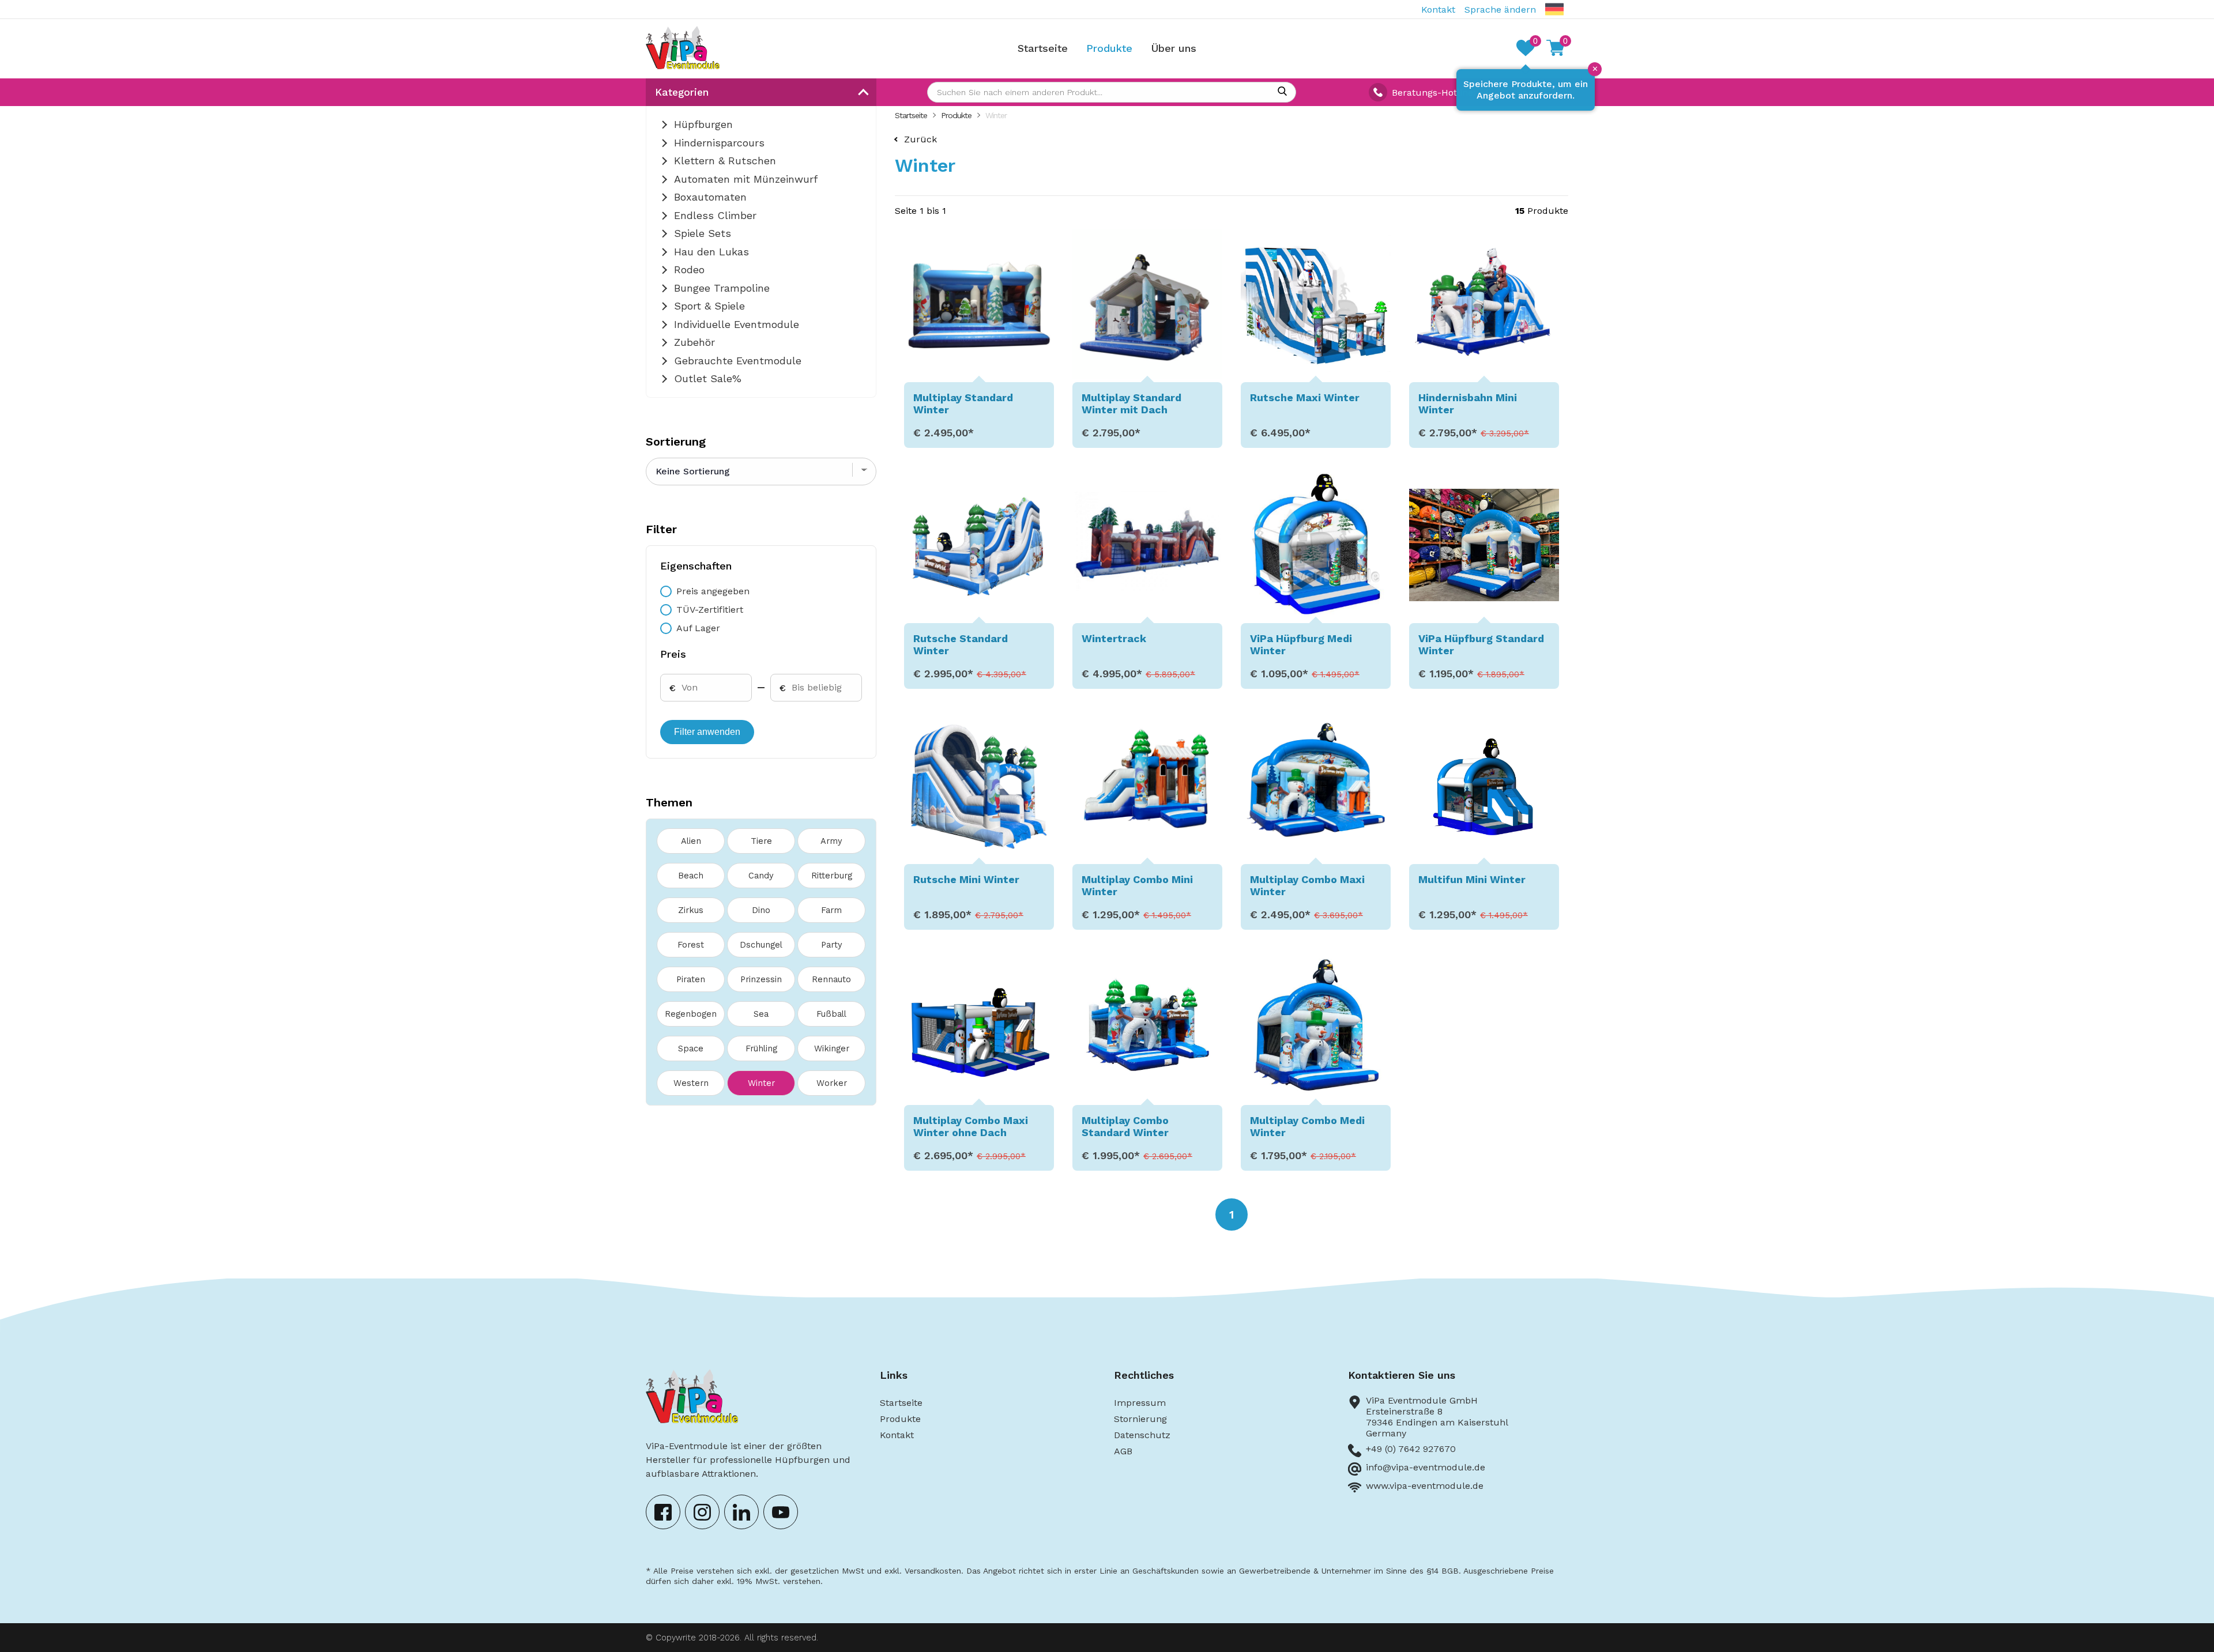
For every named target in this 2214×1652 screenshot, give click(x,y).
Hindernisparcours (719, 143)
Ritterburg (832, 876)
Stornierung (1140, 1419)
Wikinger (832, 1048)
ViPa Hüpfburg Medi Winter (1301, 644)
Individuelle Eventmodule (737, 324)
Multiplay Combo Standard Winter (1125, 1126)
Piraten (691, 979)
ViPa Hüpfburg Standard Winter (1481, 644)
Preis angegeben (713, 591)
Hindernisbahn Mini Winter (1468, 403)
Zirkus (691, 910)
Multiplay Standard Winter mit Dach (1132, 403)
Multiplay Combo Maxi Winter (1307, 885)
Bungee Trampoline (722, 288)
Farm (831, 910)
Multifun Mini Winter (1472, 879)
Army (831, 841)
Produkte (1109, 48)
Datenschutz (1142, 1435)
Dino (761, 910)
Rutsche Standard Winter (961, 644)
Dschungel (761, 945)
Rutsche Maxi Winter (1305, 397)
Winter (761, 1083)
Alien (691, 841)
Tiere (761, 841)
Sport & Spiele (709, 306)
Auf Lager (698, 628)
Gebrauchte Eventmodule (738, 361)
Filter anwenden (707, 732)
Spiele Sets (703, 233)
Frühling (761, 1048)
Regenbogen (691, 1014)
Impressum (1140, 1403)
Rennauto (831, 979)
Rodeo (689, 269)
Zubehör (694, 342)
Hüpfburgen (703, 124)
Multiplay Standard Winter (963, 403)
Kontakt (1438, 10)
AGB (1123, 1451)
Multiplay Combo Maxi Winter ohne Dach (971, 1126)
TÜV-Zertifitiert (710, 610)
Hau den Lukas (711, 252)
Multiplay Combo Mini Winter (1137, 885)
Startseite (1043, 48)
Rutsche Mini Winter (966, 879)
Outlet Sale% (708, 378)
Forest (691, 945)
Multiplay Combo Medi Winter (1307, 1126)
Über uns (1174, 48)
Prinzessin (761, 979)
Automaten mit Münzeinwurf (746, 179)
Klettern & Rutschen (725, 161)
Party (832, 945)
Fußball (831, 1014)
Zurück (920, 139)
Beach (691, 876)
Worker (832, 1083)
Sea (761, 1014)
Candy (761, 876)
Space (691, 1048)
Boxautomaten (710, 197)
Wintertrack (1114, 638)
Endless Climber (715, 215)
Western (691, 1083)
